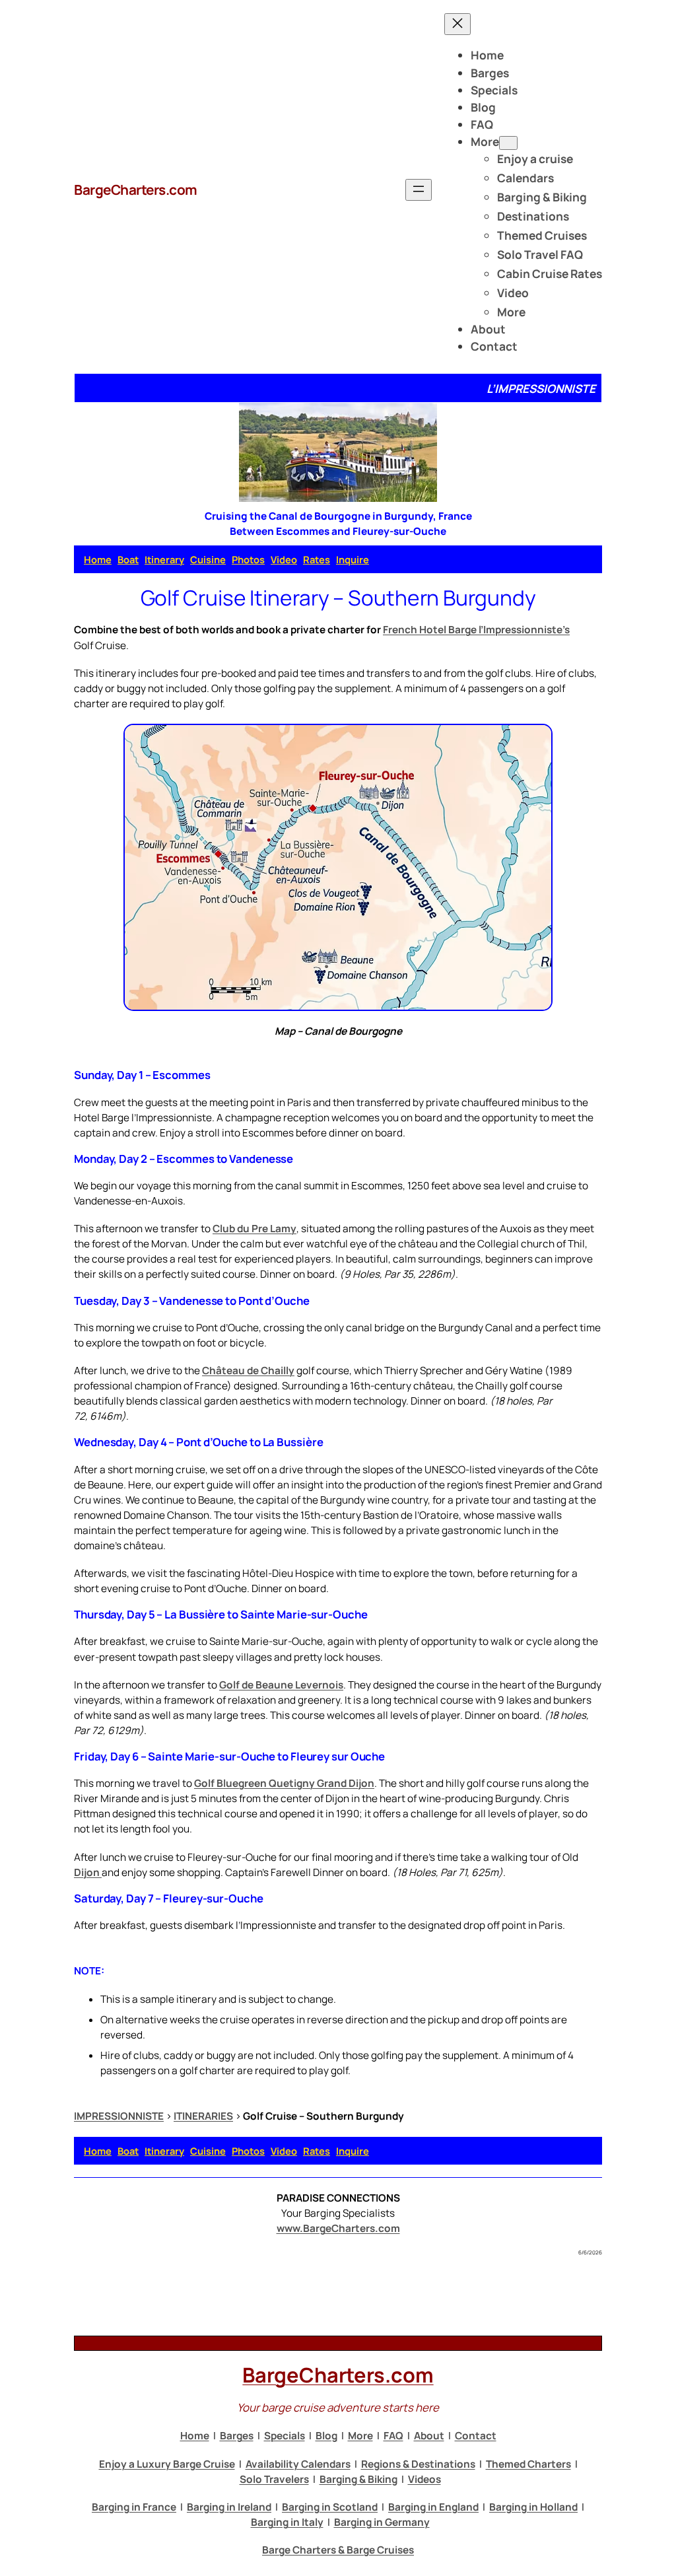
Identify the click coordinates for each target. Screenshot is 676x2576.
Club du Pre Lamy (254, 1229)
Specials (285, 2436)
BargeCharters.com (136, 190)
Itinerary (164, 559)
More (360, 2436)
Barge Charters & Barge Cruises (338, 2550)
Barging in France (134, 2507)
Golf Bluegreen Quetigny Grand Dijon (284, 1783)
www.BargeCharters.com (338, 2228)
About (429, 2436)
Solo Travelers (274, 2479)
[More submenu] (508, 143)
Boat (128, 559)
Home (98, 559)
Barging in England (433, 2507)
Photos (248, 559)
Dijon (88, 1872)
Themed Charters (528, 2464)
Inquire (353, 559)
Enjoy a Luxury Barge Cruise (167, 2464)
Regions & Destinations (418, 2464)
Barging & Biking (358, 2479)
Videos (424, 2479)
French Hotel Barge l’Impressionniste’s (476, 630)
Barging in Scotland (330, 2507)
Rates (317, 559)
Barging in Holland (533, 2507)
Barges (237, 2436)
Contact (476, 2436)
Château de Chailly (248, 1371)
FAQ (393, 2436)
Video (284, 559)
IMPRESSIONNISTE (119, 2116)
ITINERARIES (203, 2116)
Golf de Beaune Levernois (281, 1685)
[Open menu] (419, 190)
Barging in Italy (287, 2522)
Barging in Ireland (229, 2507)
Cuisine (208, 559)
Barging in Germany (382, 2522)
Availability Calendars (298, 2464)
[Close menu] (457, 24)
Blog (326, 2436)
